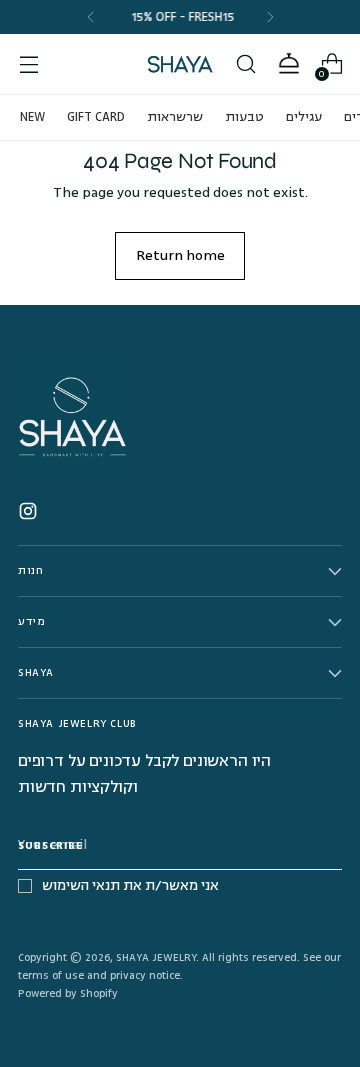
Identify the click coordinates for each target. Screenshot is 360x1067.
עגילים (304, 117)
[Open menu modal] (28, 64)
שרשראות (175, 117)
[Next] (270, 17)
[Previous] (91, 17)
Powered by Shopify (68, 993)
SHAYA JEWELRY (156, 957)
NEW (32, 117)
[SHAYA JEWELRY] (180, 64)
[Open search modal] (245, 64)
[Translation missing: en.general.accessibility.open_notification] (288, 64)
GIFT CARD (96, 117)
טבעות (244, 117)
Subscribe (50, 845)
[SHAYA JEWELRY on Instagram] (30, 514)
